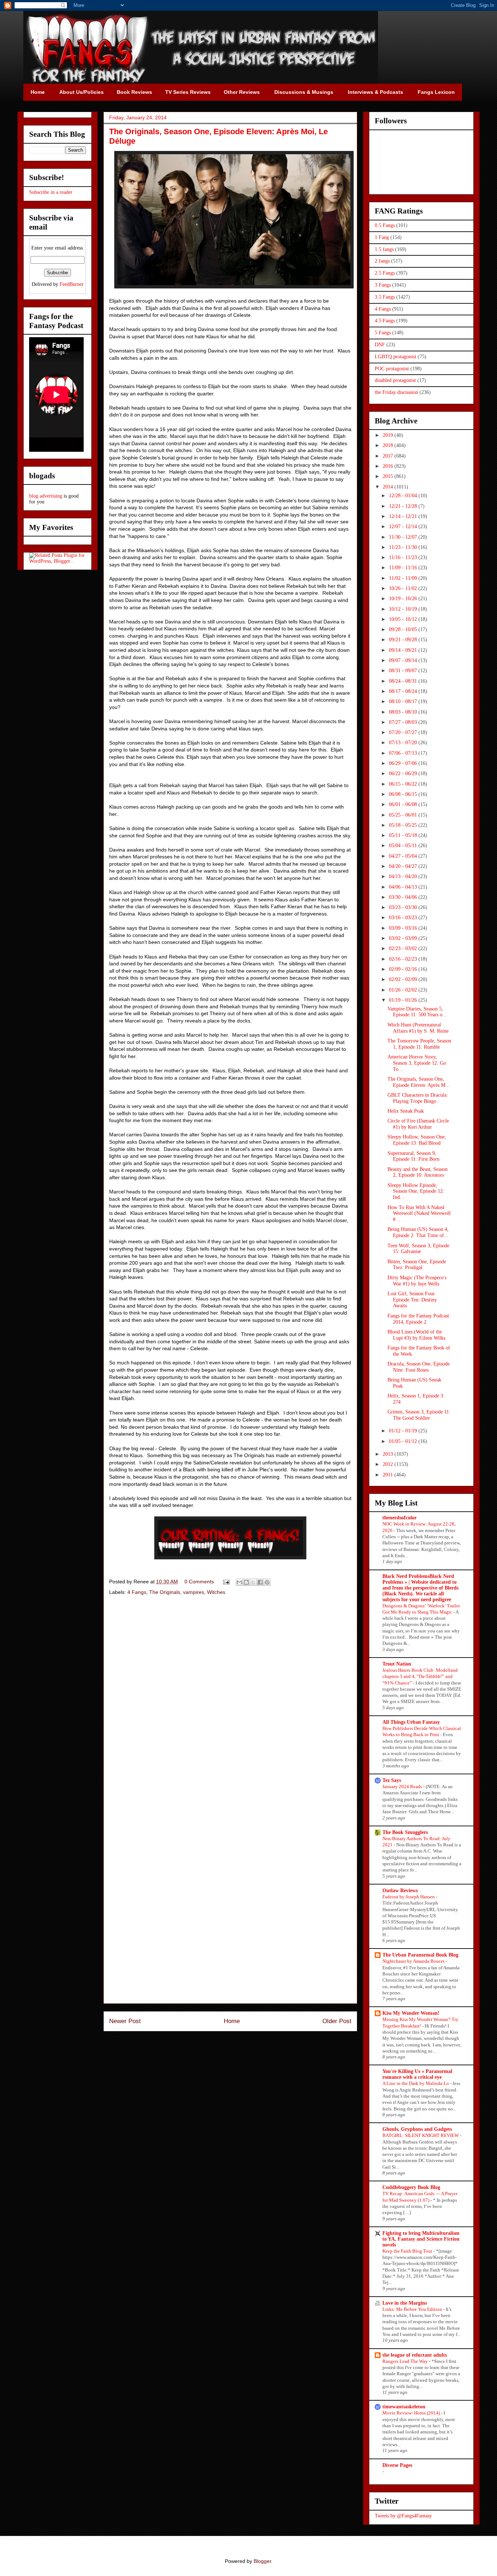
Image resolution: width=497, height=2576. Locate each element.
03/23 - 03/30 (404, 907)
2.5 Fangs (385, 273)
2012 (389, 1464)
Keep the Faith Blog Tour (408, 2251)
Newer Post (125, 2021)
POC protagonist (392, 369)
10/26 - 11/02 (404, 588)
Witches (216, 1592)
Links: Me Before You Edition (413, 2309)
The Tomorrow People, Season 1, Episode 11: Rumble (419, 1044)
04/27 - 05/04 (404, 856)
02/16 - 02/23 (404, 959)
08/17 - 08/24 (404, 691)
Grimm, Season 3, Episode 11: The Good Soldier (419, 1415)
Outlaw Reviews (400, 1891)
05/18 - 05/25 (404, 825)
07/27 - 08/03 (404, 722)
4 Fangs (137, 1592)
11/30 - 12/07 (404, 537)
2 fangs (382, 261)
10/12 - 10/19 (404, 609)
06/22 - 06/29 (404, 773)
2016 (389, 466)
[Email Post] (226, 1582)
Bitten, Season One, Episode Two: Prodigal (417, 1265)
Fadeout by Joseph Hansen (409, 1897)
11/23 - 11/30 (404, 547)
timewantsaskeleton (404, 2407)
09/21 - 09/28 (404, 640)
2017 (389, 456)
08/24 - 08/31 (404, 681)
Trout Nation (397, 1664)
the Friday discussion (396, 392)
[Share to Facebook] (260, 1582)
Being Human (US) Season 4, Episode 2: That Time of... (418, 1232)
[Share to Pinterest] (267, 1582)
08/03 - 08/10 (404, 712)
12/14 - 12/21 (404, 516)
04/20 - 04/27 (404, 866)
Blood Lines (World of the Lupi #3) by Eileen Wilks (416, 1335)
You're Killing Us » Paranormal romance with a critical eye (417, 2074)
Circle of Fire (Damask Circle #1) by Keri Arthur (418, 1124)
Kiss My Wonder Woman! (411, 2013)
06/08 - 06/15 (404, 794)
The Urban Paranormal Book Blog (420, 1955)
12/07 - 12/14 (404, 527)
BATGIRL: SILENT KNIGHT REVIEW (421, 2135)
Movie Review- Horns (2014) (412, 2413)
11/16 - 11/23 (404, 557)
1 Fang (382, 237)
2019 (389, 435)
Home (232, 2021)
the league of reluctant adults (415, 2355)
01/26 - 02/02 (404, 990)
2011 (389, 1475)
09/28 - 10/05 (404, 629)
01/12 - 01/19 (404, 1431)
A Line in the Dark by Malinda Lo (416, 2083)
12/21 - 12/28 (404, 506)
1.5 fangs (384, 249)
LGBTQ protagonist (395, 357)
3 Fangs (383, 285)
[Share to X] (253, 1582)
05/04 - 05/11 (404, 846)
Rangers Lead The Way (406, 2361)
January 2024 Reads (403, 1787)
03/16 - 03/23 (404, 918)
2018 (389, 445)
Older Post (337, 2021)
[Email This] (239, 1582)
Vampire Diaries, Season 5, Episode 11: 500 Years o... (417, 1012)
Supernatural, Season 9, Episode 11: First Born (413, 1156)
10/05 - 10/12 (404, 619)
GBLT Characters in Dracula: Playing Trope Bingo (418, 1098)
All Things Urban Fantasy (411, 1722)
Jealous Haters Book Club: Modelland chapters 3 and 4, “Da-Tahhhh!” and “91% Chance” (420, 1676)
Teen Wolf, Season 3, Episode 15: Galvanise (418, 1249)
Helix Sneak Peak (406, 1111)
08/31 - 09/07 (404, 671)
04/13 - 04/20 (404, 876)
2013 (389, 1454)
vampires (194, 1592)
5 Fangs (383, 333)
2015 (389, 476)
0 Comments (199, 1582)
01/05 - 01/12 (404, 1441)
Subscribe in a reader (51, 192)
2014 (389, 487)
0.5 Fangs (385, 225)
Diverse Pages (397, 2465)
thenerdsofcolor (399, 1518)
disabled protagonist (395, 380)
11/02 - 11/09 (404, 578)
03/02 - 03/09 (404, 938)
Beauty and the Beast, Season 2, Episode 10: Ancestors (418, 1172)
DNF (380, 345)
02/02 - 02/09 (404, 979)
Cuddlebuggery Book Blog (411, 2187)
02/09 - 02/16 (404, 969)
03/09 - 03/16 (404, 928)
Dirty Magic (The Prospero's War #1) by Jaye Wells (417, 1281)
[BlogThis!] (246, 1582)
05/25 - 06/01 (404, 815)
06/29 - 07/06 (404, 763)
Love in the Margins (405, 2303)
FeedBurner (72, 284)
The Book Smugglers (405, 1832)
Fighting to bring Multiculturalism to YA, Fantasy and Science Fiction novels (421, 2239)
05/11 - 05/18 (404, 835)
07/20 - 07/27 (404, 732)
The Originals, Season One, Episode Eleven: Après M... (419, 1082)
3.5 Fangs (385, 297)
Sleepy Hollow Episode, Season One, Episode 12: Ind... (416, 1191)
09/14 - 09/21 (404, 650)
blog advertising (46, 496)
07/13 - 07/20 (404, 743)
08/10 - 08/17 (404, 701)
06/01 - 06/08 (404, 804)
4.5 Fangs (385, 321)
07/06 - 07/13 (404, 753)
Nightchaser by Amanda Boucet (414, 1961)
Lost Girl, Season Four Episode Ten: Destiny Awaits (412, 1300)
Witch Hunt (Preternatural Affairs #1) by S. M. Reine (418, 1028)
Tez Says (392, 1780)
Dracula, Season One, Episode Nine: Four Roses (419, 1367)
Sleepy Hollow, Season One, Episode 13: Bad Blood (417, 1140)
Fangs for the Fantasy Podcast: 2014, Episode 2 (419, 1319)
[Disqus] (230, 1704)
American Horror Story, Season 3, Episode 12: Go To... (417, 1063)
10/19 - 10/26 (404, 599)
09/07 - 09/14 (404, 660)
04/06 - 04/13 (404, 887)
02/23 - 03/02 (404, 948)
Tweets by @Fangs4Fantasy (403, 2516)
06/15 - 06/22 (404, 784)
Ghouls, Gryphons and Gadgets (417, 2129)
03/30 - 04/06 (404, 897)
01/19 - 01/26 (404, 1000)
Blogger (262, 2561)
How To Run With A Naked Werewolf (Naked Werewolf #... (419, 1214)
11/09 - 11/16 (404, 568)
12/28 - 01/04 (404, 496)
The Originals (165, 1592)
